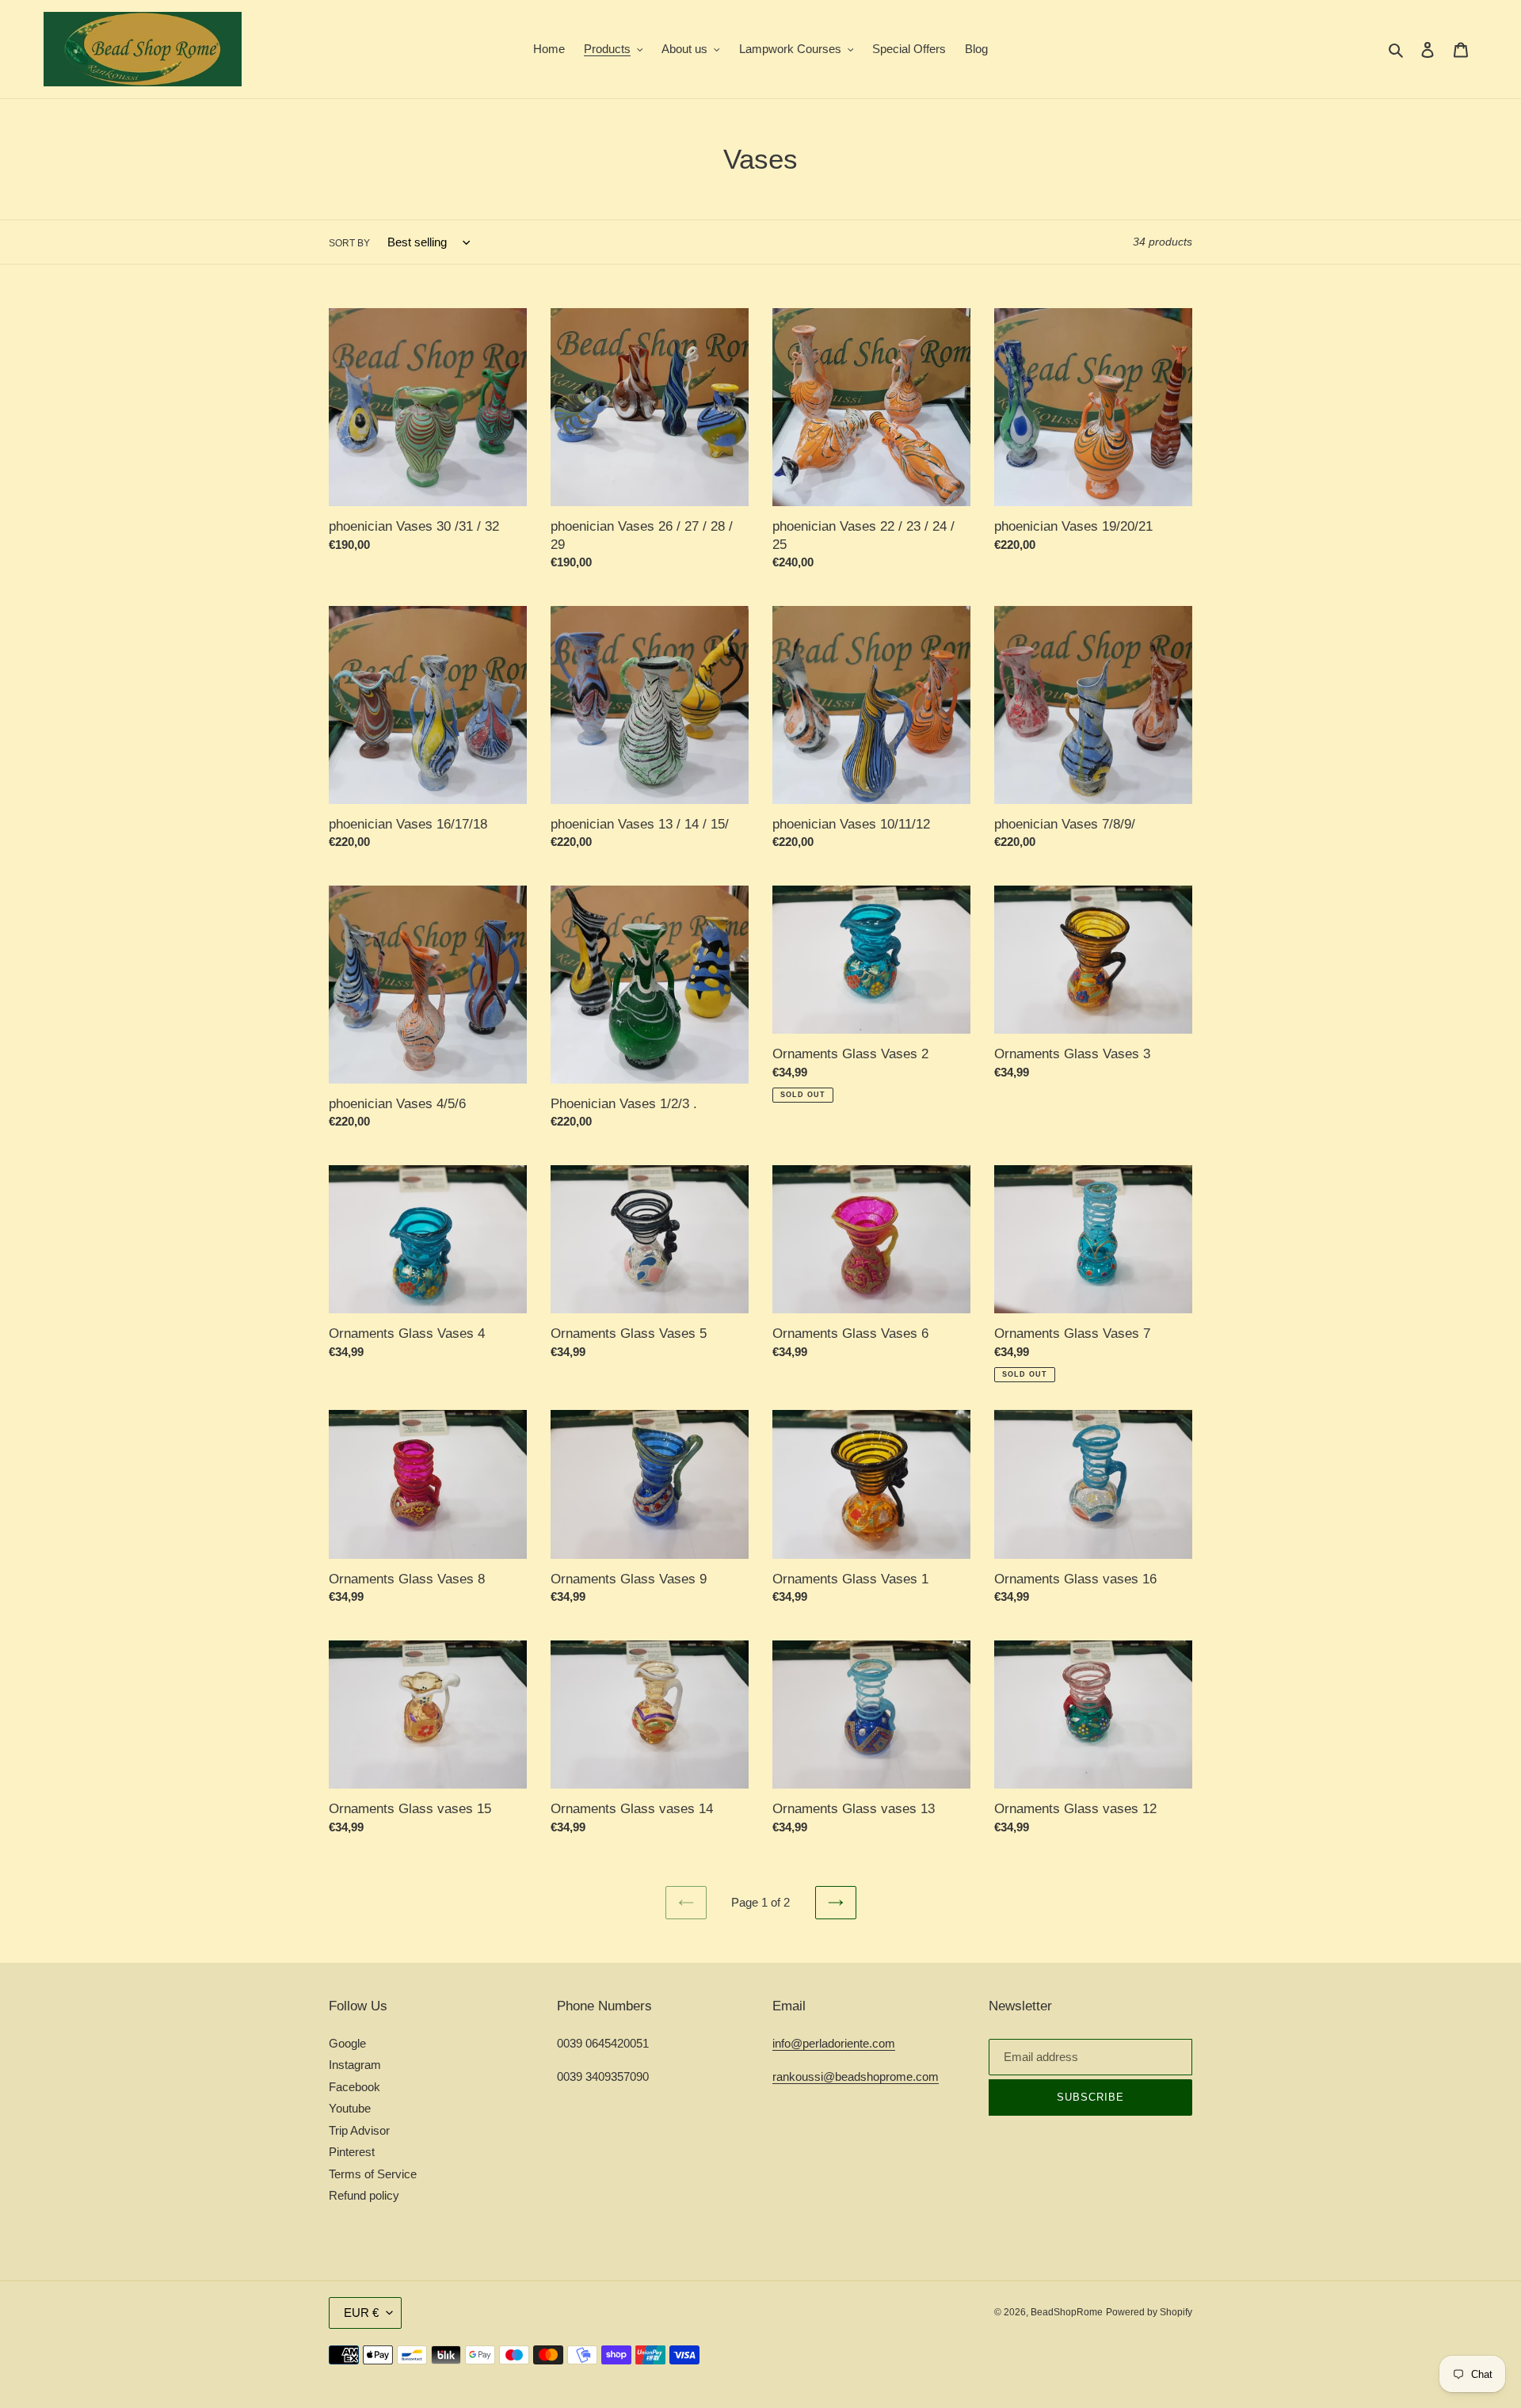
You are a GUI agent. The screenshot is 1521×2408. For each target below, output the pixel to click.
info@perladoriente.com (834, 2043)
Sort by (349, 243)
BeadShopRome (1067, 2312)
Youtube (350, 2108)
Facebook (355, 2087)
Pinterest (352, 2152)
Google (347, 2043)
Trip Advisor (359, 2130)
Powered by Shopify (1149, 2312)
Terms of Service (373, 2174)
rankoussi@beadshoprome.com (856, 2077)
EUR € (361, 2313)
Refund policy (364, 2195)
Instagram (355, 2065)
